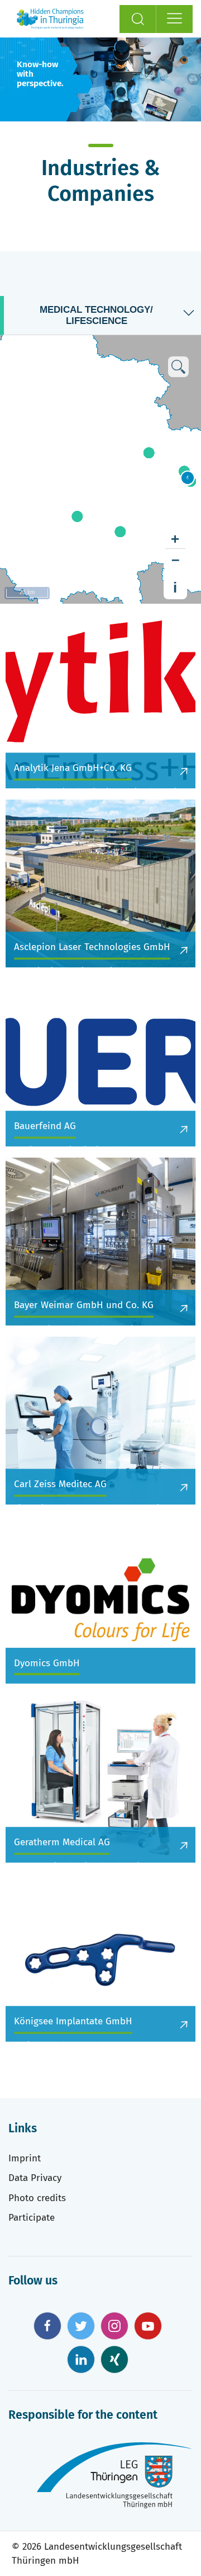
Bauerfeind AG (45, 1126)
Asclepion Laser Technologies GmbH (92, 947)
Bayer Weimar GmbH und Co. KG (84, 1305)
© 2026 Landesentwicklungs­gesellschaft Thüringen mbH (97, 2554)
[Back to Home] (50, 19)
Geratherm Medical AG (62, 1842)
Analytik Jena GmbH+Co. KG (73, 768)
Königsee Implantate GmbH (73, 2021)
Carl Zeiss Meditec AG (60, 1484)
